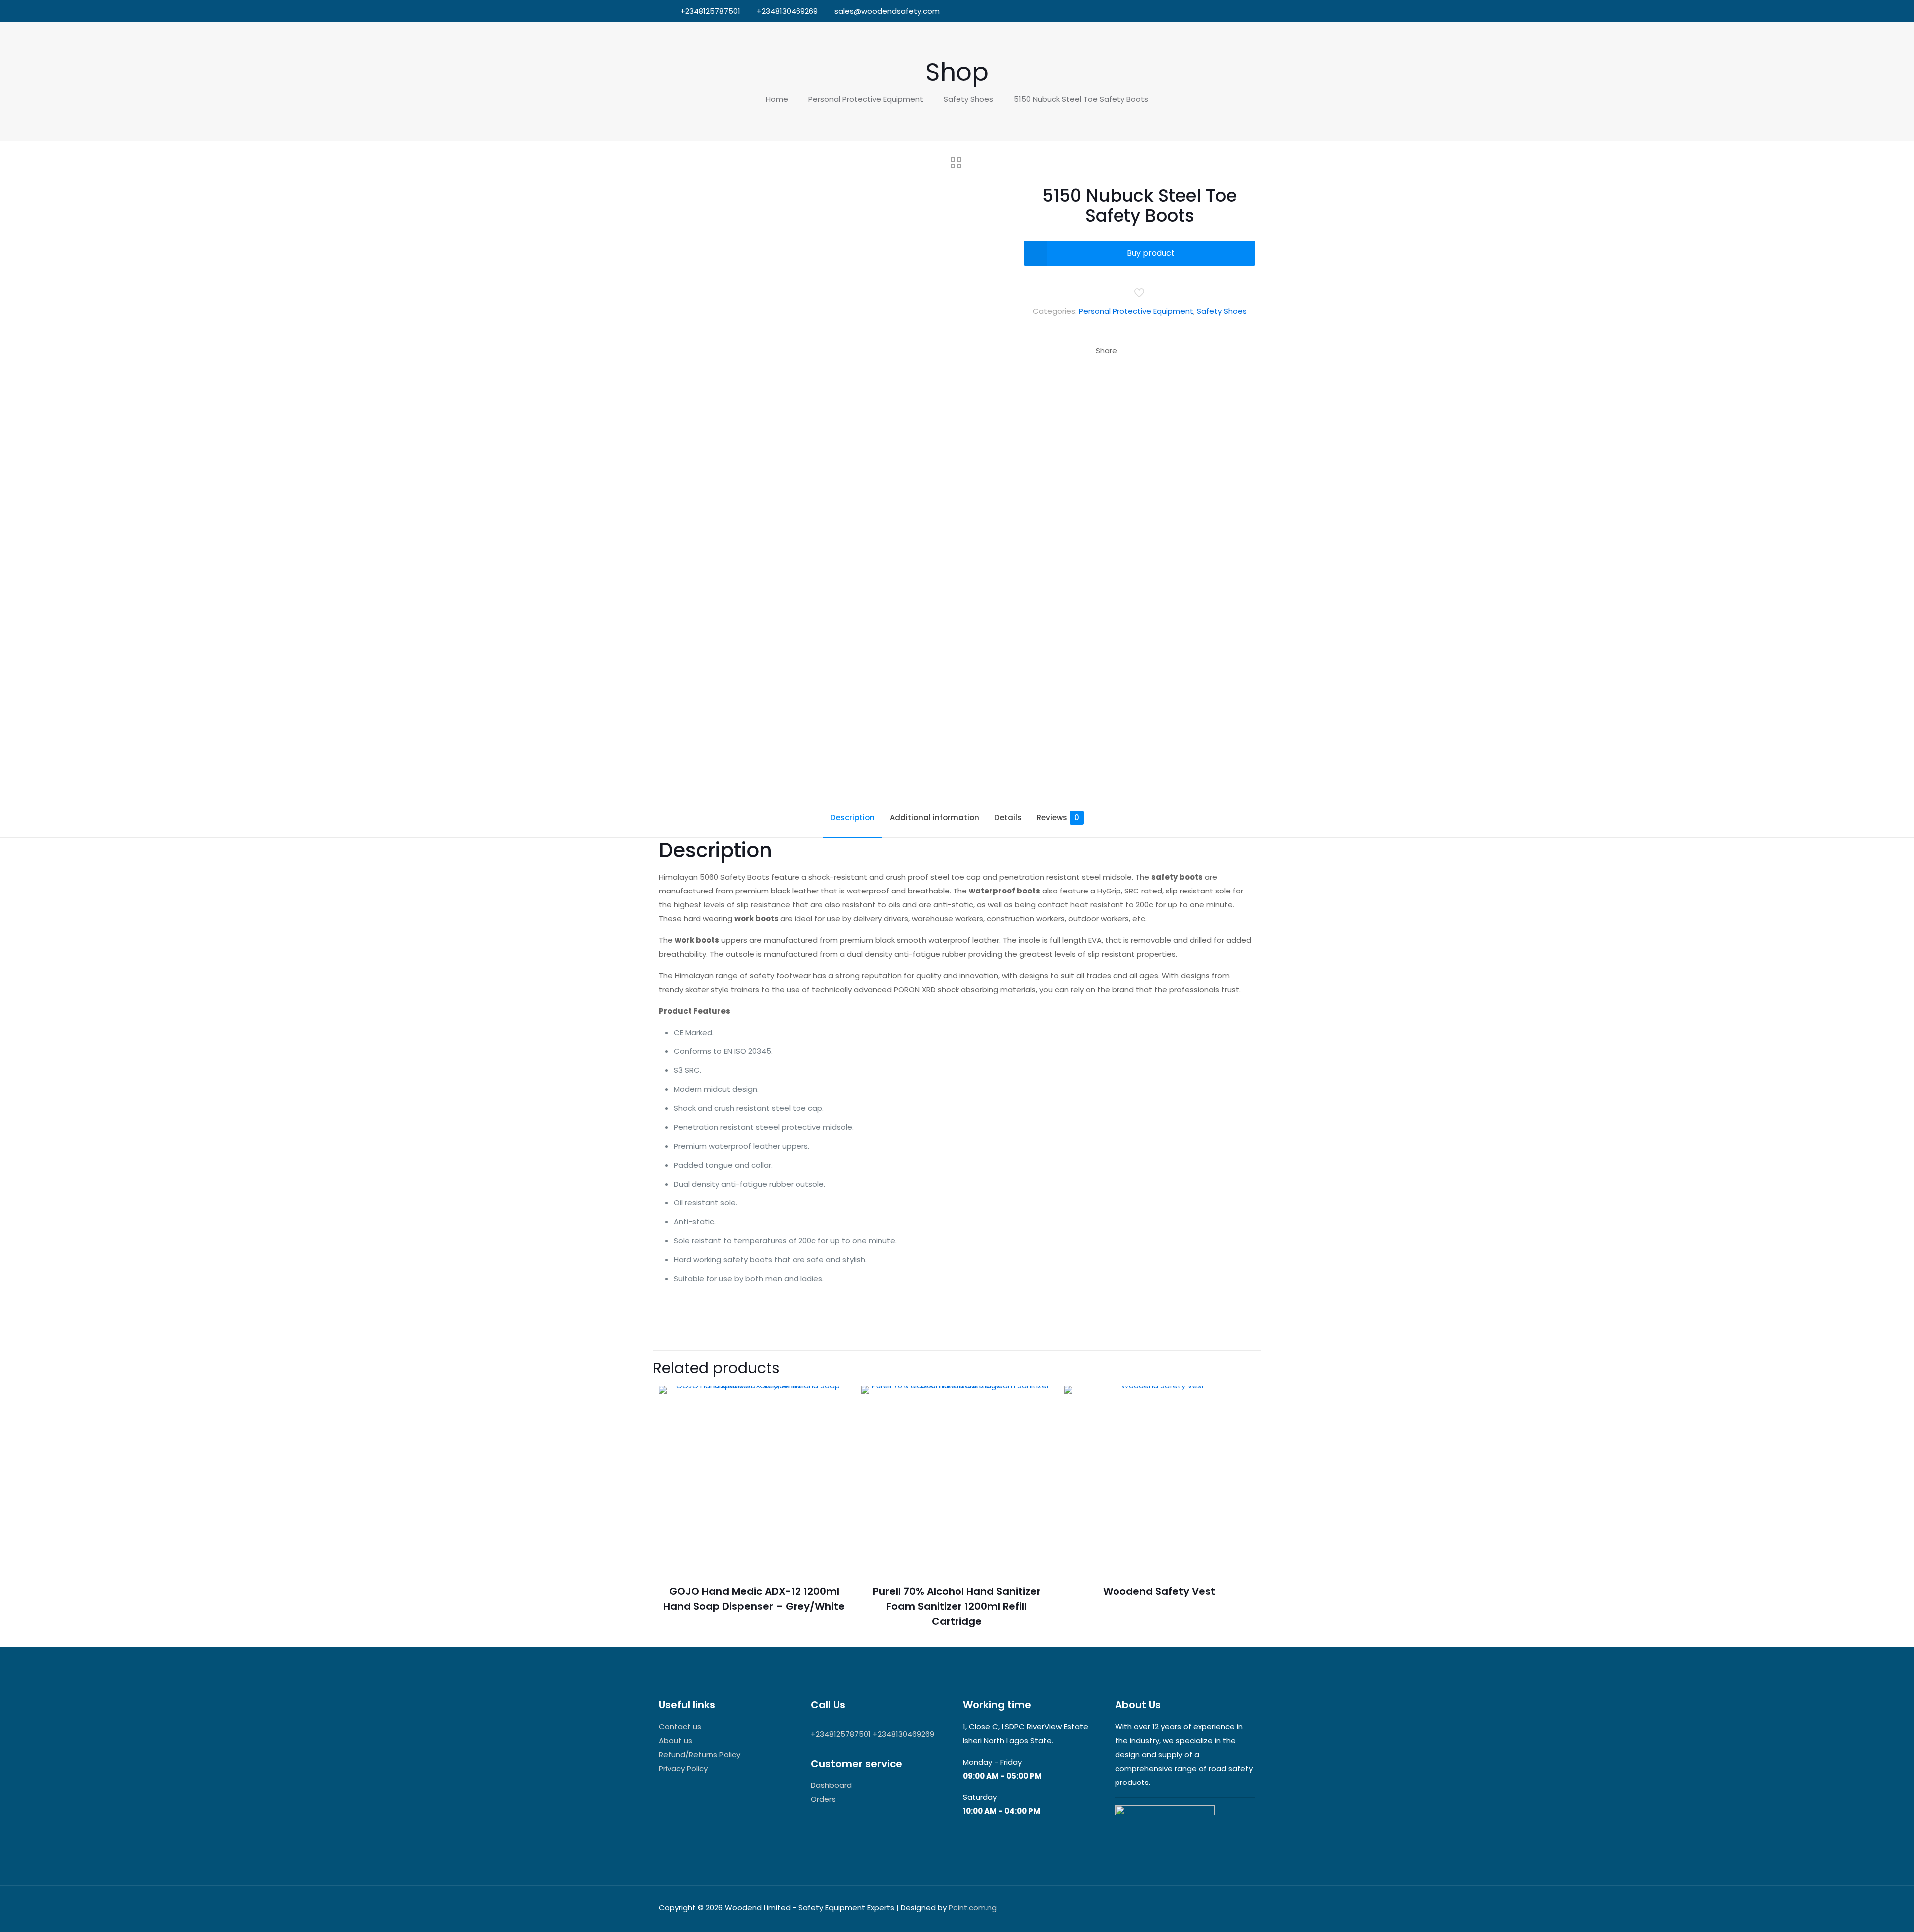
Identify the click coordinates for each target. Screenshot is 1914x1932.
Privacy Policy (683, 1768)
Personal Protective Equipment (866, 99)
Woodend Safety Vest (1159, 1591)
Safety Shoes (968, 99)
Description (853, 817)
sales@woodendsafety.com (887, 11)
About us (676, 1740)
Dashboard (831, 1785)
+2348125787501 (710, 11)
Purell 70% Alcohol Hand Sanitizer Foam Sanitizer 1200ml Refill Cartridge (957, 1606)
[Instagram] (1240, 11)
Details (1008, 817)
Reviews (1058, 817)
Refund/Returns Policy (700, 1754)
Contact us (680, 1726)
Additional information (935, 817)
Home (777, 99)
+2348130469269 (787, 11)
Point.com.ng (973, 1907)
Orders (823, 1799)
